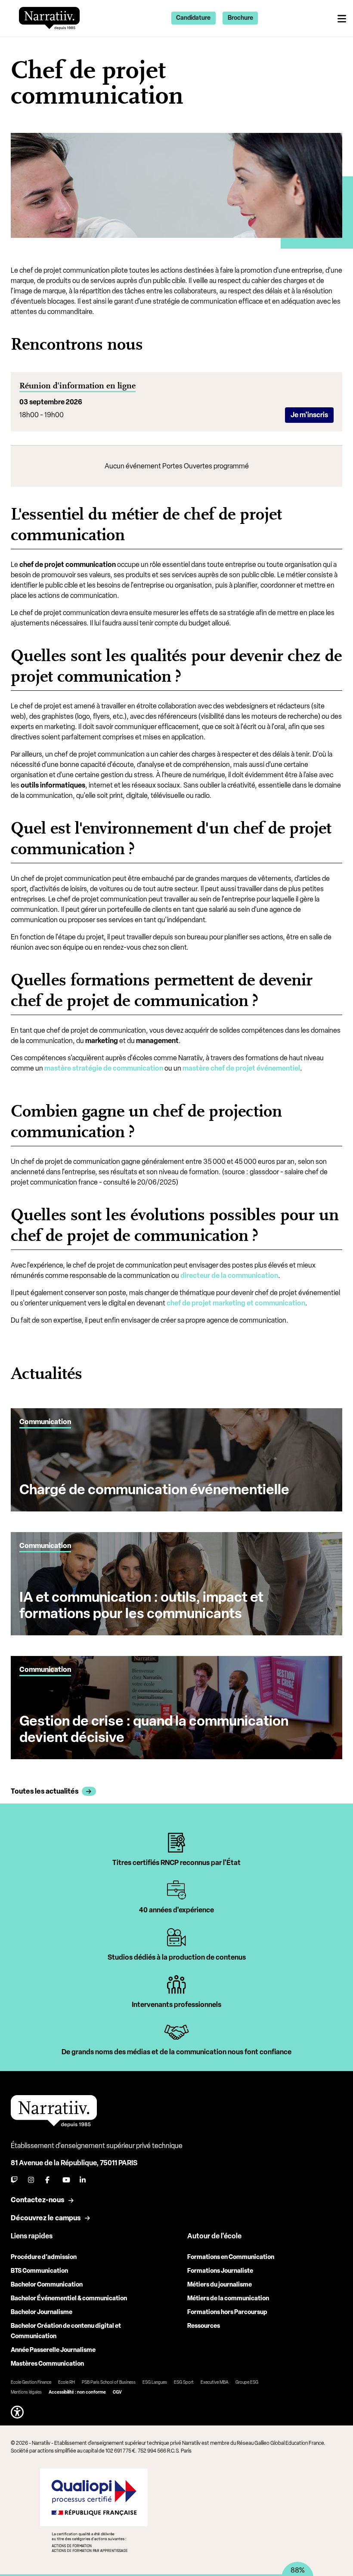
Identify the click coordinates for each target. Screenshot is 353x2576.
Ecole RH (67, 2382)
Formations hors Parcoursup (227, 2312)
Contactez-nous (37, 2200)
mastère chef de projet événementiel (241, 1068)
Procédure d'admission (44, 2257)
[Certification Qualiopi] (94, 2510)
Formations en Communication (231, 2257)
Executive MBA (215, 2382)
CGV (117, 2392)
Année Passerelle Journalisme (53, 2350)
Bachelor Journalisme (42, 2312)
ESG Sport (184, 2382)
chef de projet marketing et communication (236, 1303)
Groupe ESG (247, 2382)
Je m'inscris (309, 415)
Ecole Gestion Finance (31, 2382)
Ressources (204, 2326)
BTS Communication (39, 2271)
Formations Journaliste (220, 2271)
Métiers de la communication (228, 2298)
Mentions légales (26, 2392)
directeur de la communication (229, 1276)
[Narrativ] (49, 17)
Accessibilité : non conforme (77, 2392)
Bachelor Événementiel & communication (69, 2298)
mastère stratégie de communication (104, 1068)
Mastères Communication (47, 2364)
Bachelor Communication (47, 2285)
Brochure (240, 18)
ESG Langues (155, 2382)
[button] (17, 2412)
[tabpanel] (176, 1848)
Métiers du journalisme (220, 2285)
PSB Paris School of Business (109, 2382)
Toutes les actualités (45, 1791)
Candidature (193, 18)
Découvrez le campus (46, 2218)
